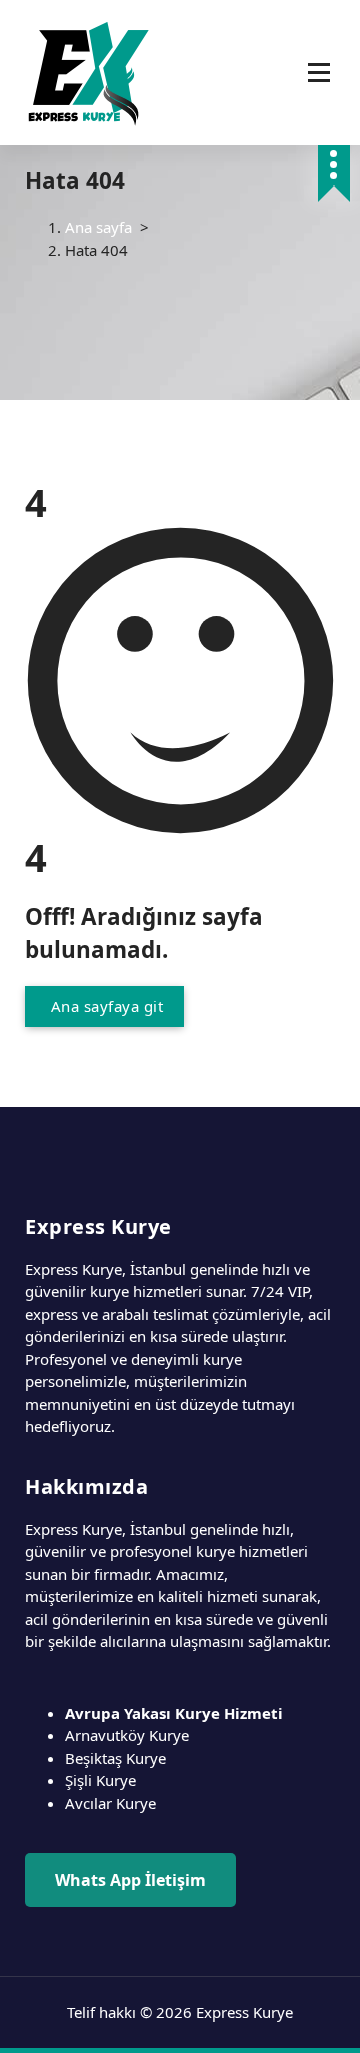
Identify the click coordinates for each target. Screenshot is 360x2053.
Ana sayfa (98, 227)
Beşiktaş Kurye (115, 1758)
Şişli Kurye (100, 1780)
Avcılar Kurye (110, 1803)
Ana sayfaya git (104, 1006)
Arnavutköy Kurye (127, 1735)
